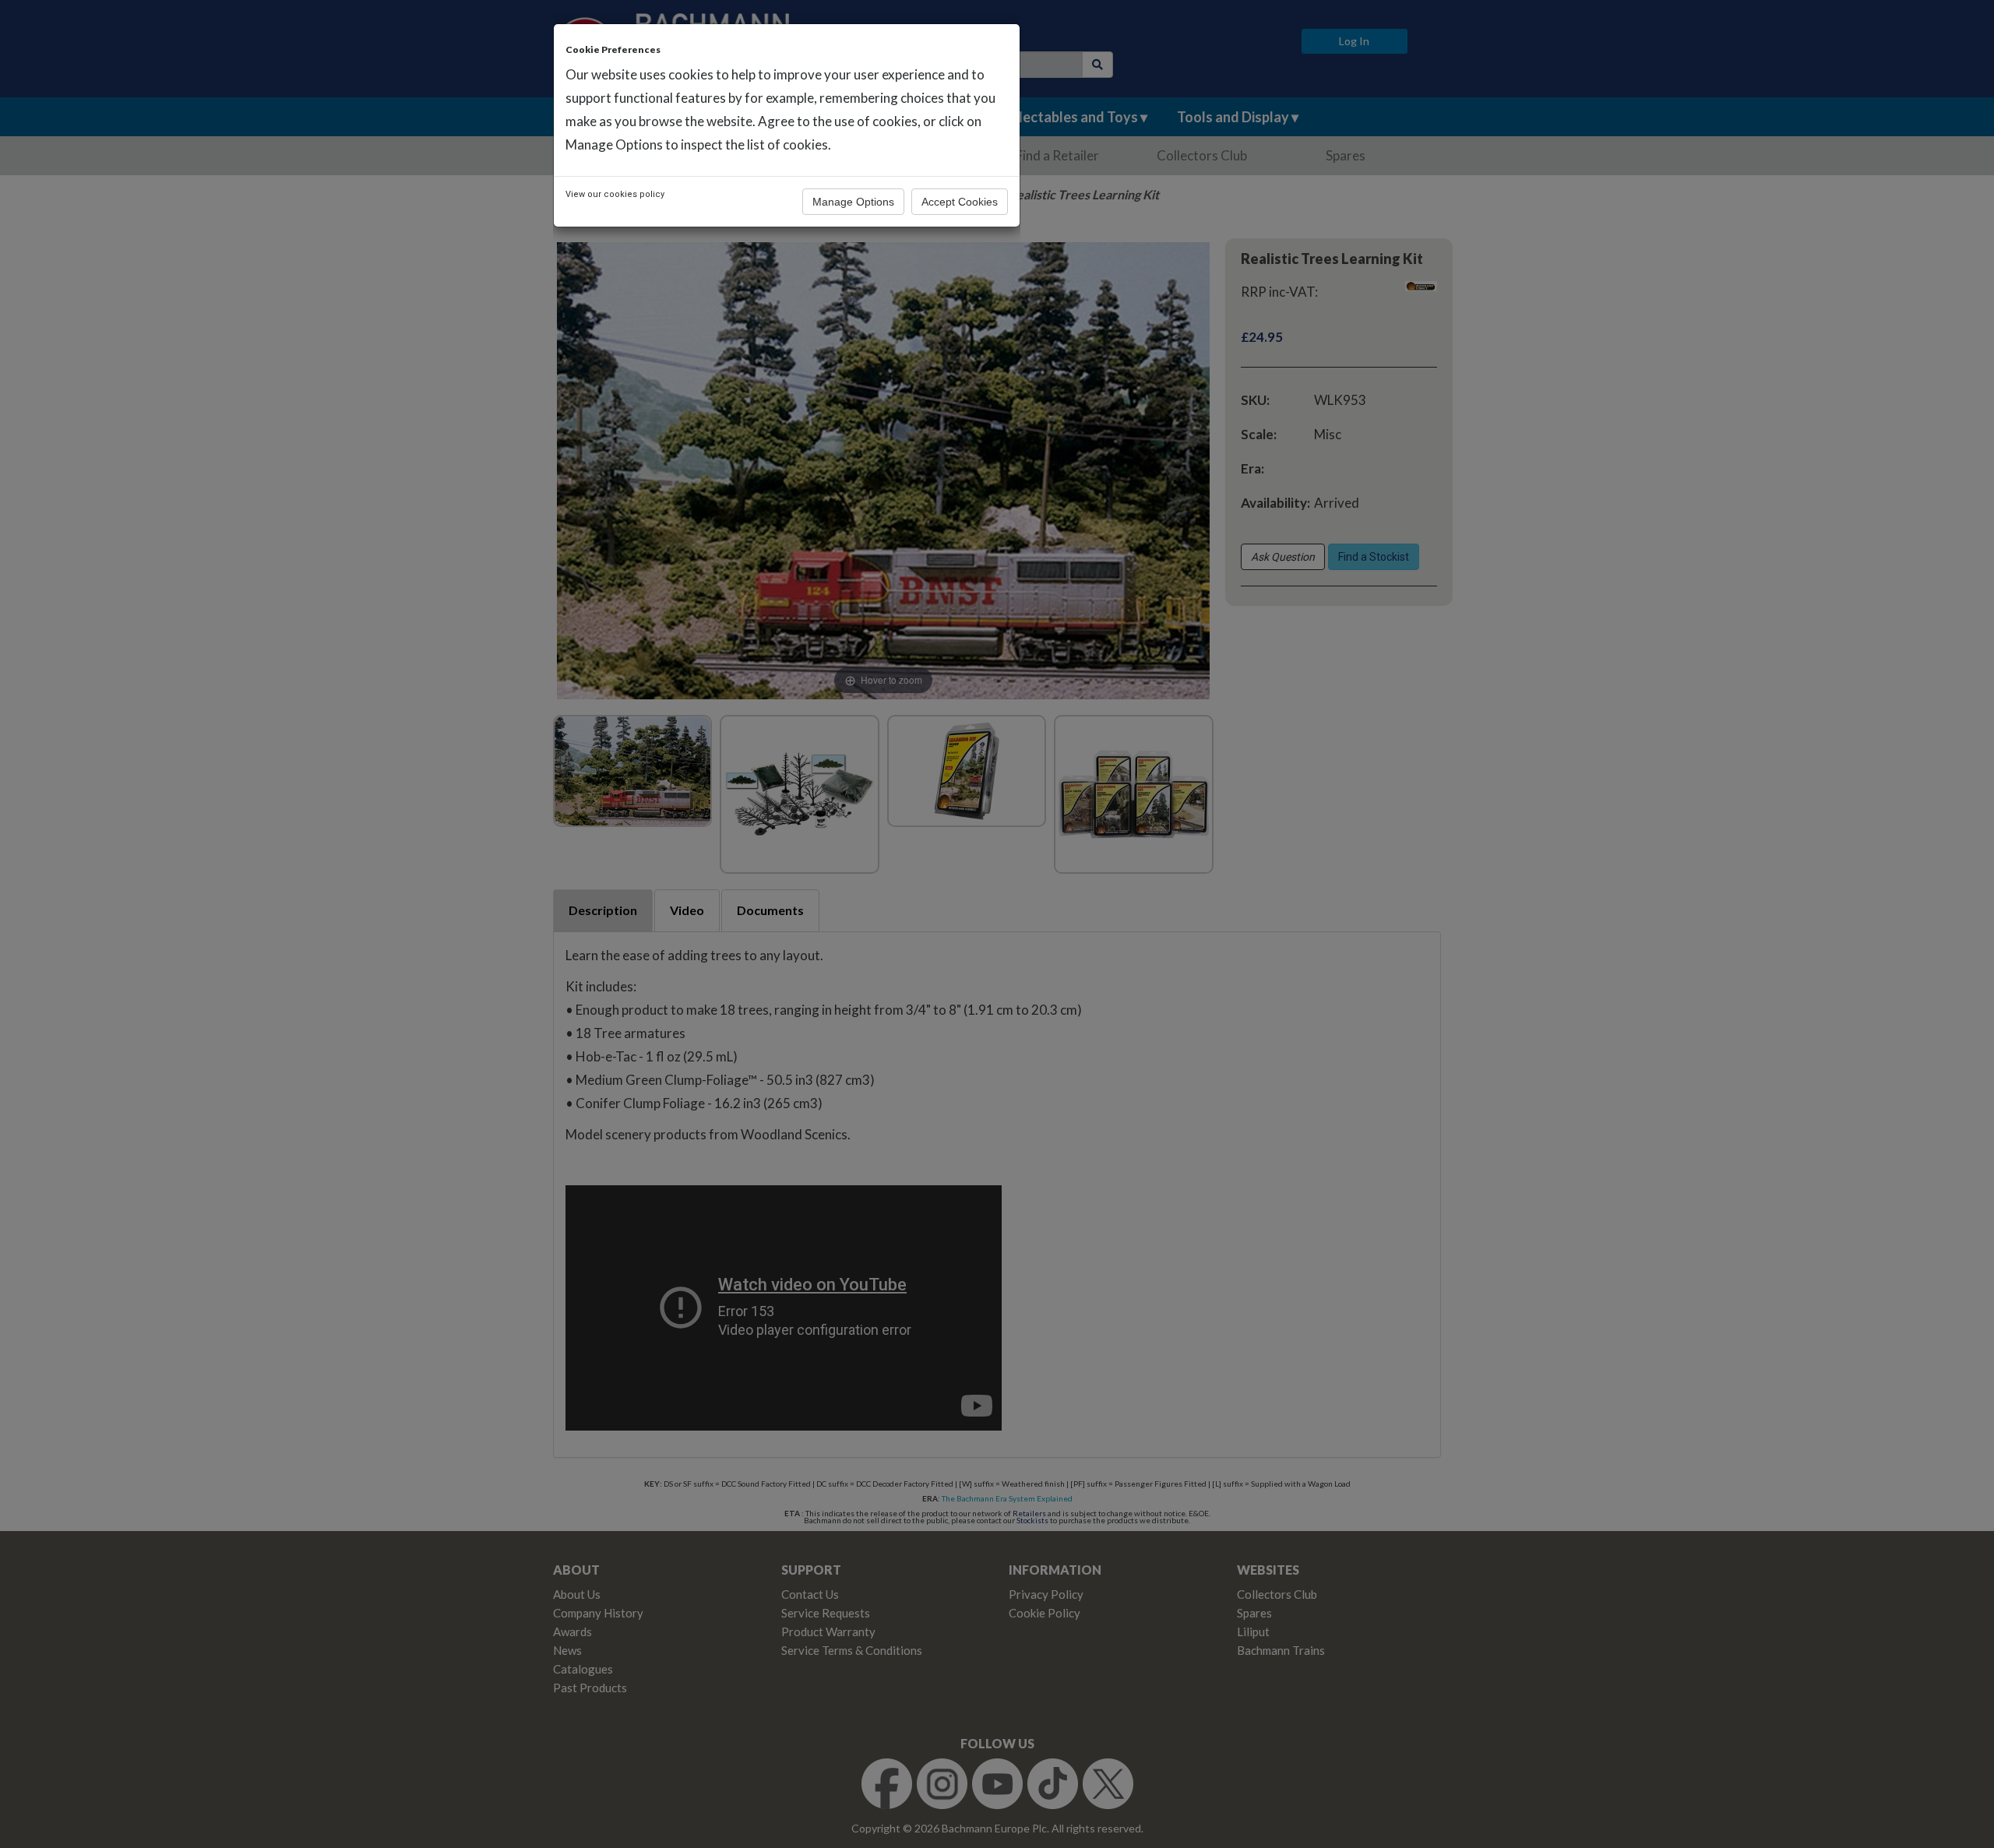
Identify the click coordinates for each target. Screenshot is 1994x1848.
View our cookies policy (615, 194)
